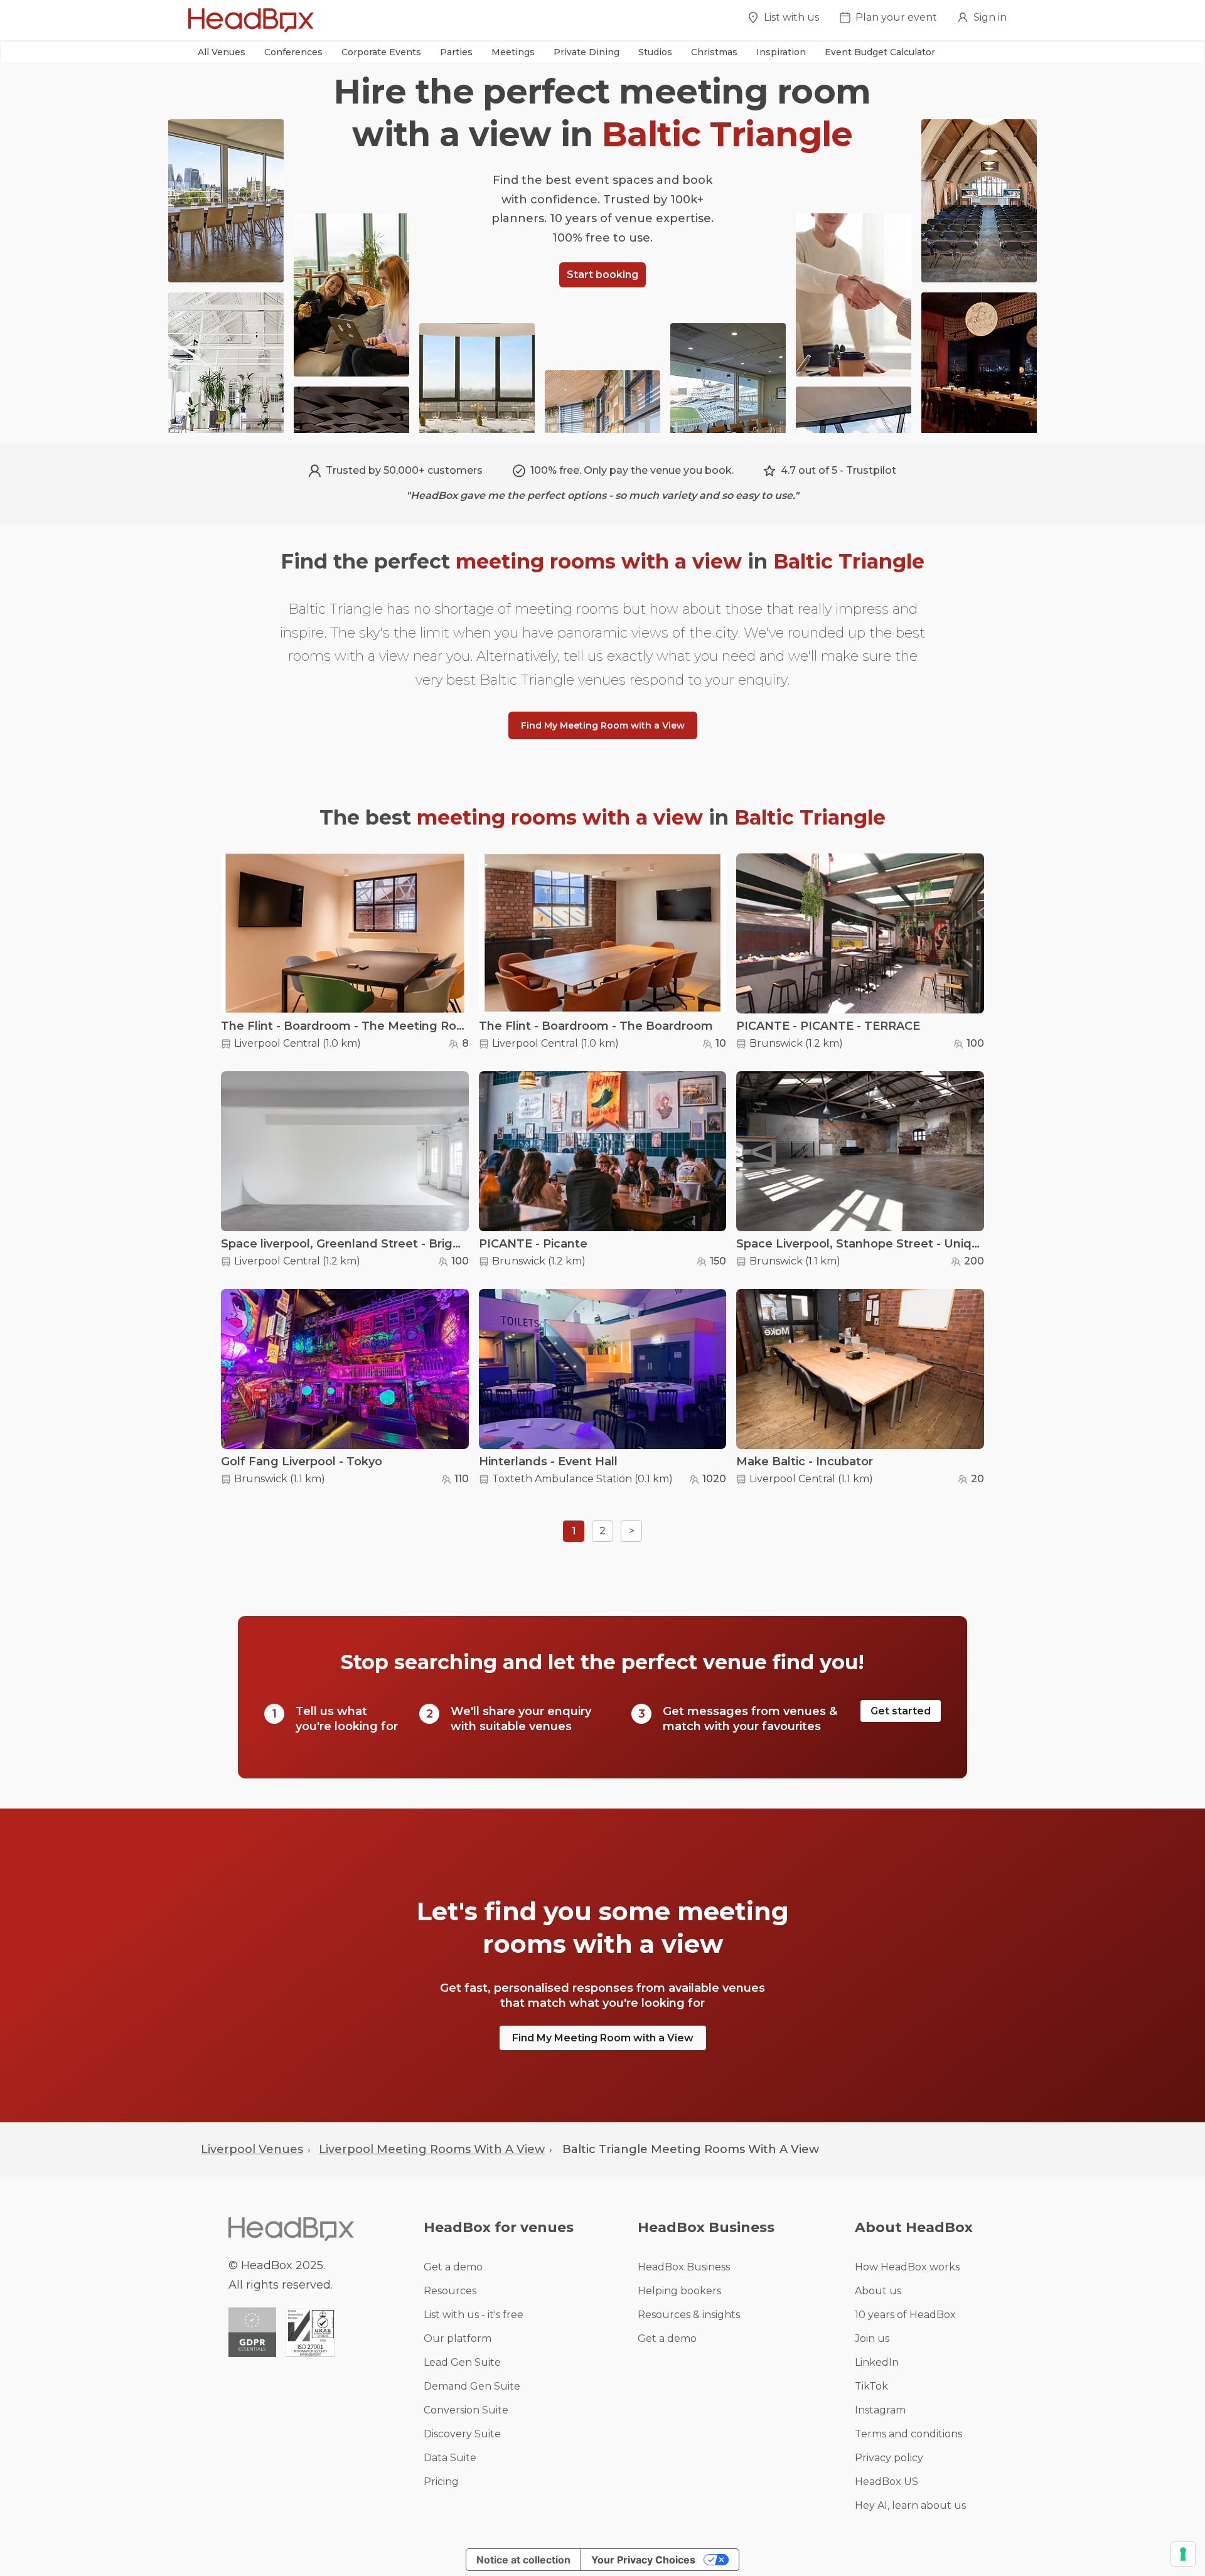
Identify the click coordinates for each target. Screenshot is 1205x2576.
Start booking (602, 275)
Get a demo (453, 2267)
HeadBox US (886, 2482)
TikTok (871, 2386)
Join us (872, 2338)
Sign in (990, 17)
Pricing (441, 2482)
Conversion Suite (466, 2410)
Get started (901, 1711)
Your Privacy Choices (643, 2560)
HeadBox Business (684, 2267)
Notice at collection (523, 2560)
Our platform (458, 2338)
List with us (791, 17)
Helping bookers (679, 2291)
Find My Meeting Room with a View (603, 725)
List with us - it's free (474, 2315)
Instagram (880, 2410)
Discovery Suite (462, 2434)
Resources (450, 2291)
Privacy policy (889, 2458)
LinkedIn (877, 2362)
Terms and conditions (908, 2434)
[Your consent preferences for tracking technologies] (1183, 2554)
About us (878, 2291)
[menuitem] (783, 21)
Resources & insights (689, 2315)
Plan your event (896, 17)
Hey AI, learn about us (910, 2505)
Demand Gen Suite (472, 2386)
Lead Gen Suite (462, 2362)
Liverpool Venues (252, 2149)
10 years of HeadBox (905, 2315)
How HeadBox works (907, 2267)
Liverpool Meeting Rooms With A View (432, 2149)
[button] (222, 52)
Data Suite (450, 2458)
